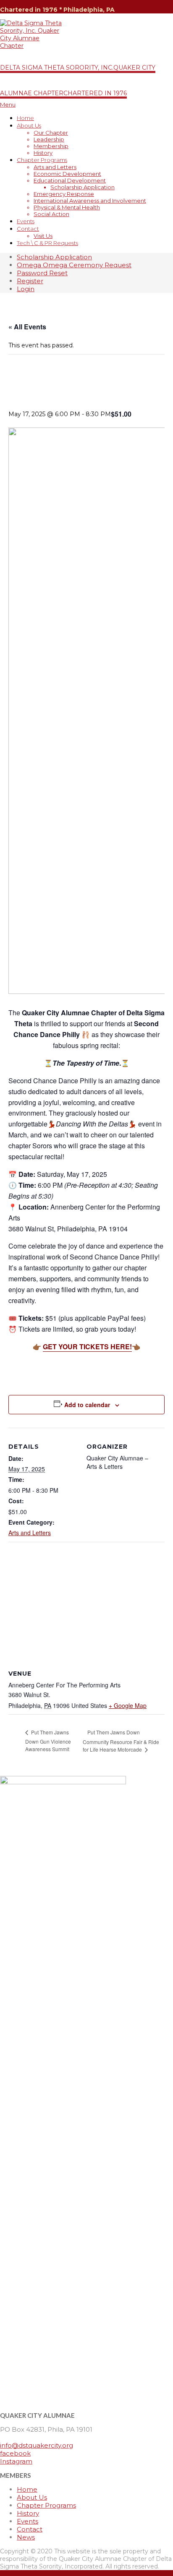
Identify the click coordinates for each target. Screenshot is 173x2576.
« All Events (27, 327)
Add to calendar (87, 1405)
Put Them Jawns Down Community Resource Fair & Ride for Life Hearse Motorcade (121, 1741)
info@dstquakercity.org (37, 2445)
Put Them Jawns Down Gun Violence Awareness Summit (48, 1740)
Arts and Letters (30, 1533)
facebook (15, 2453)
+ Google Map (128, 1705)
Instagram (16, 2461)
